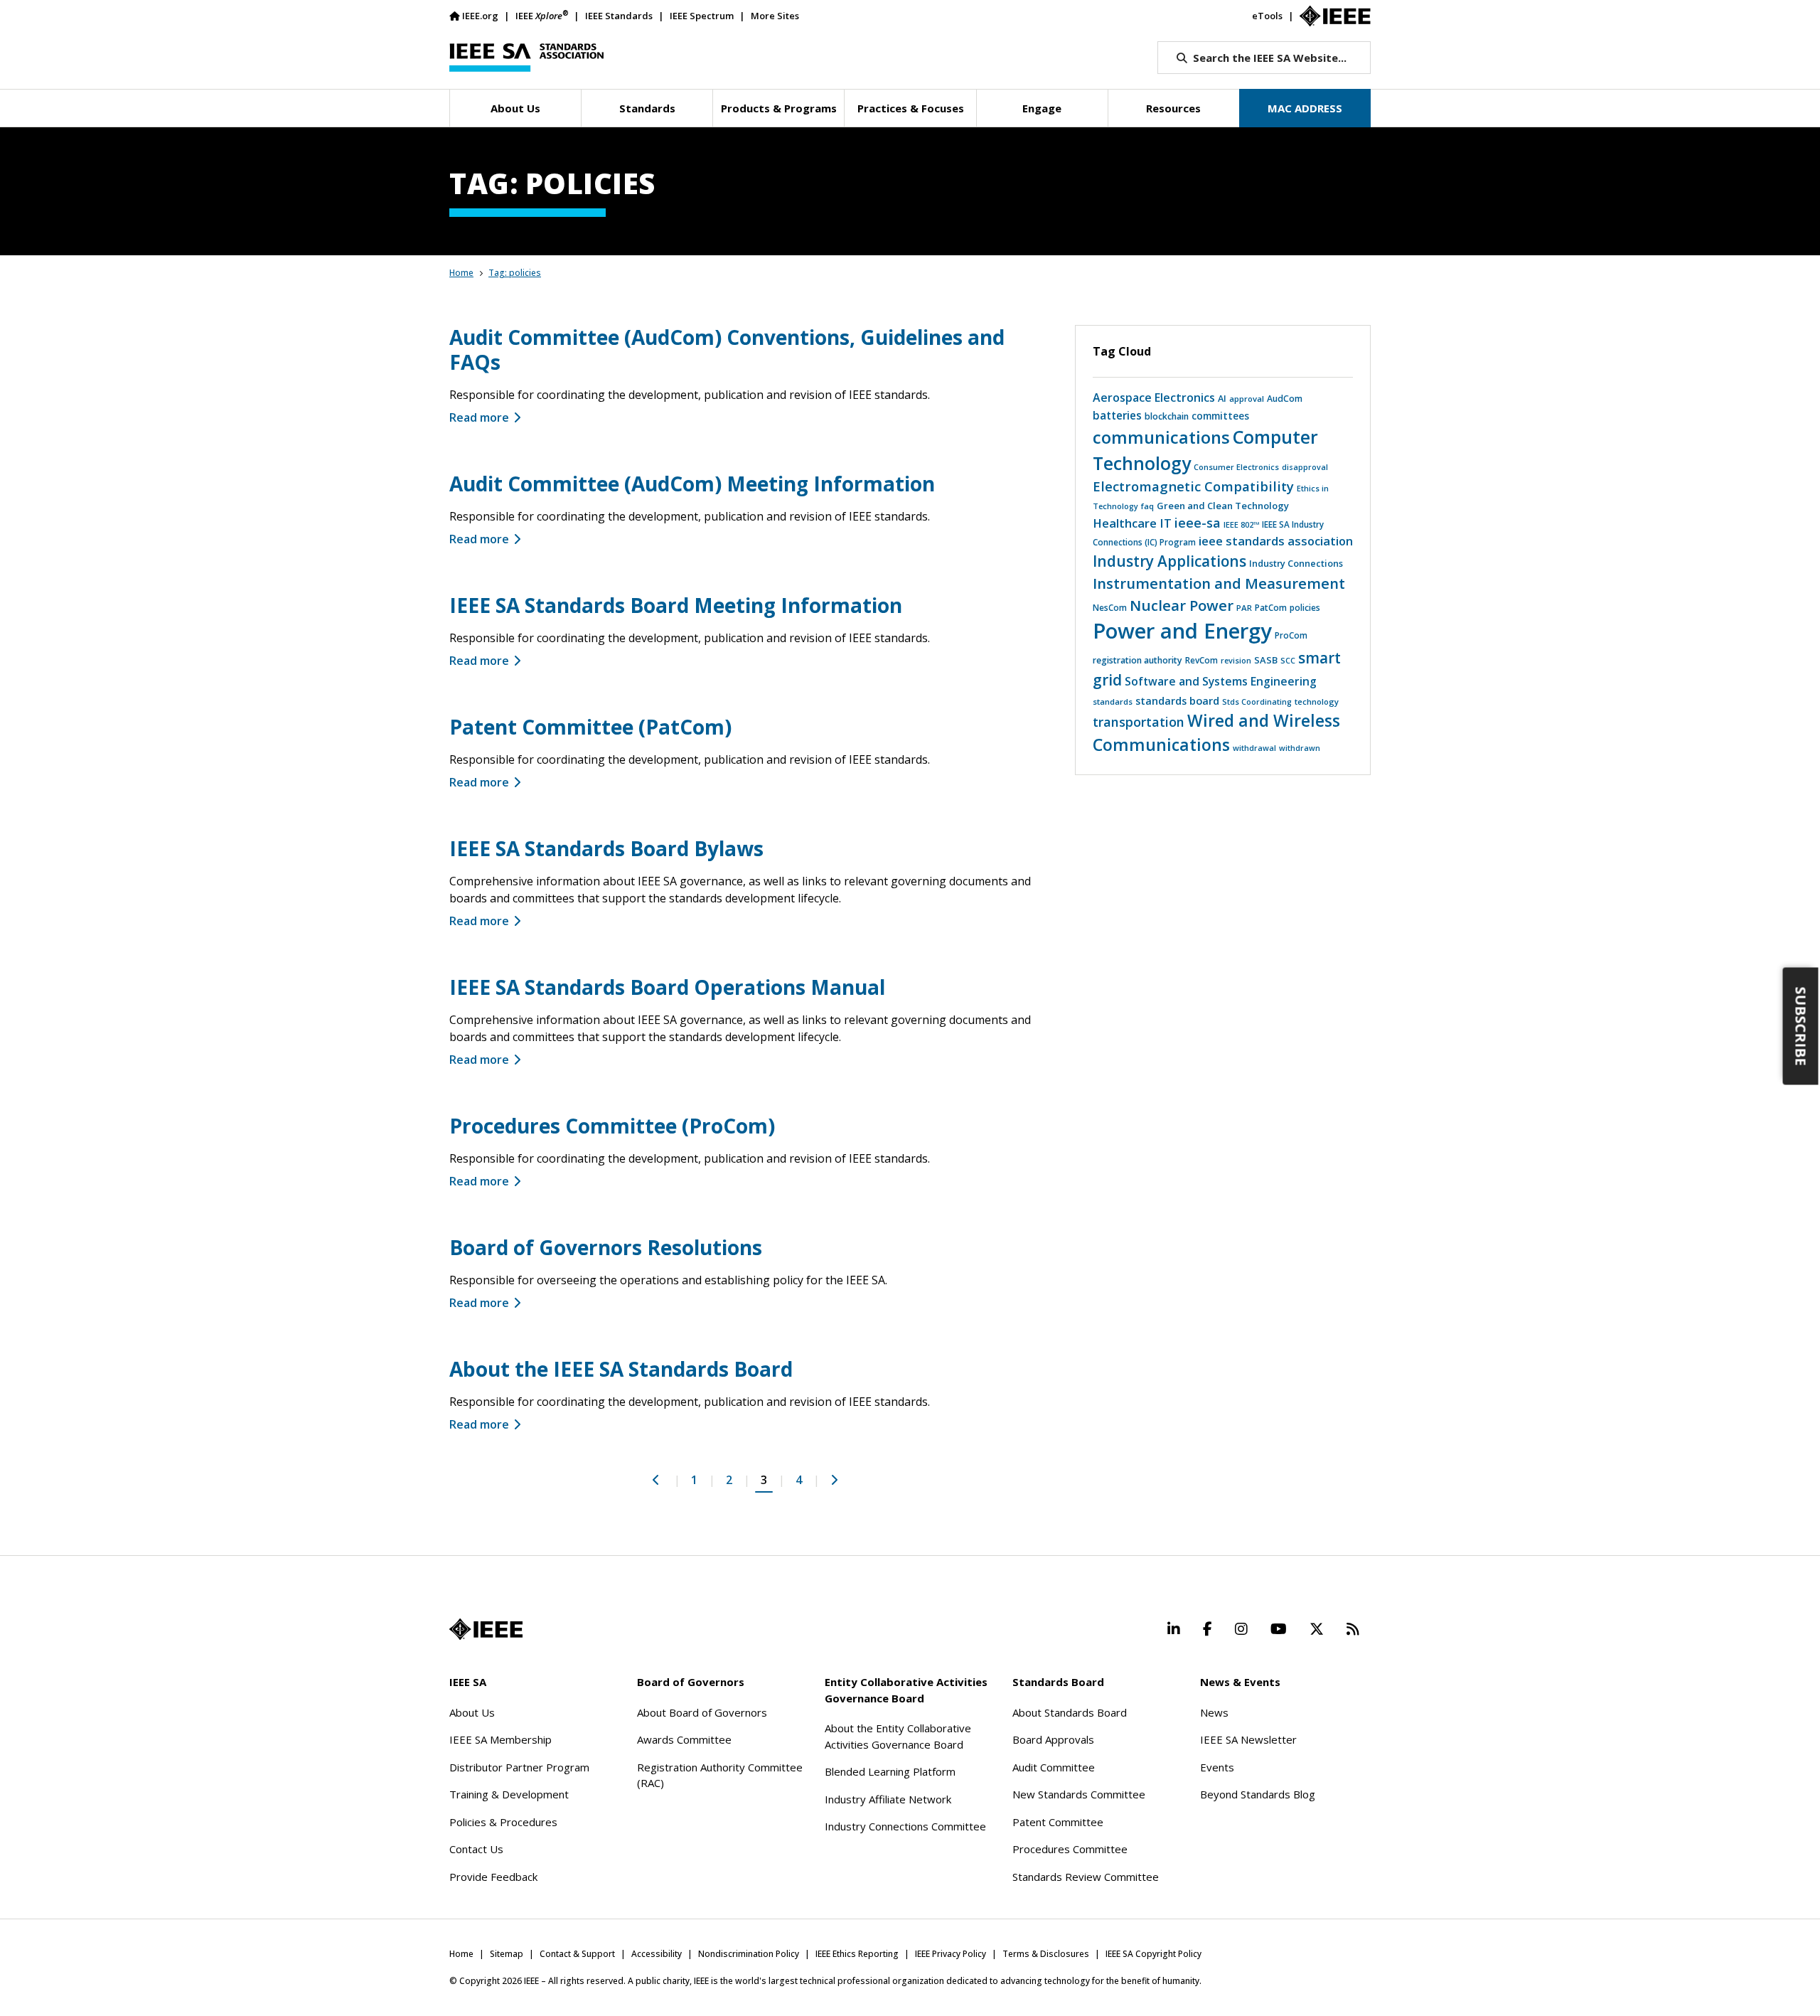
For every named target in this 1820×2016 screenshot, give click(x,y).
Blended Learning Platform (890, 1771)
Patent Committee (1058, 1822)
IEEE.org (480, 16)
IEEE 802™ (1241, 524)
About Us (472, 1712)
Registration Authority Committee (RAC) (720, 1775)
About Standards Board (1070, 1712)
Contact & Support (577, 1954)
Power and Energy (1182, 631)
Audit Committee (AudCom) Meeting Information (692, 484)
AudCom (1285, 399)
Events (1217, 1767)
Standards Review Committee (1086, 1877)
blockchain (1167, 416)
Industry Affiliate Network (888, 1799)
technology (1317, 702)
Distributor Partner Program (519, 1767)
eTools (1267, 16)
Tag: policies (515, 273)
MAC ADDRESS (1305, 108)
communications (1161, 437)
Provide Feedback (493, 1877)
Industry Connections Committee (905, 1826)
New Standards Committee (1079, 1794)
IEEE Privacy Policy (951, 1954)
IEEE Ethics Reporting (857, 1954)
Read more (479, 417)
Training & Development (509, 1794)
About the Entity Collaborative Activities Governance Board (898, 1736)
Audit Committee (1054, 1767)
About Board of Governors (702, 1712)
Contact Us (476, 1849)
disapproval (1305, 467)
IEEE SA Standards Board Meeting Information (676, 605)
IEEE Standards (619, 16)
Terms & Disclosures (1046, 1954)
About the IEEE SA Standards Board (621, 1369)
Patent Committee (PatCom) (590, 727)
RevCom (1201, 660)
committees (1220, 416)
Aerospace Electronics (1154, 398)
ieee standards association (1276, 541)
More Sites (775, 16)
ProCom (1291, 635)
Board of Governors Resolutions (606, 1247)
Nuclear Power (1182, 605)
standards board (1177, 700)
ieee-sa (1198, 523)
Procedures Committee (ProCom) (612, 1126)
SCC (1288, 660)
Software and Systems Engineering (1221, 681)
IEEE (542, 15)
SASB (1266, 660)
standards (1113, 702)
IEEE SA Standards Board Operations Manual (667, 987)
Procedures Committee (1070, 1849)
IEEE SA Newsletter (1248, 1739)
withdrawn (1300, 748)
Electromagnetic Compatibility (1193, 486)
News (1214, 1712)
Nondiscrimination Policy (749, 1954)
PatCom (1271, 607)
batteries (1117, 415)
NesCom (1110, 608)
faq (1147, 506)
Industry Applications (1169, 561)
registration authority (1137, 660)
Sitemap (507, 1954)
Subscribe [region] (1801, 1026)
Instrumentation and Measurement (1219, 583)
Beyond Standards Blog (1258, 1794)
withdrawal (1254, 748)
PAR (1244, 608)
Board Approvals (1053, 1739)
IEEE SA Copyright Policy (1153, 1954)
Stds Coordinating (1257, 702)
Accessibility (657, 1954)
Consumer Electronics (1236, 467)
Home (461, 273)
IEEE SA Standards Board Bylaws (606, 848)
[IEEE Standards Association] (526, 58)
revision (1236, 660)
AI (1222, 398)
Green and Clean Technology (1223, 506)
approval (1247, 399)
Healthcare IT (1132, 523)
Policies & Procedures (503, 1822)
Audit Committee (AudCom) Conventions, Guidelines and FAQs (727, 350)
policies (1305, 608)
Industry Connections (1296, 563)
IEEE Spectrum (702, 16)
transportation (1139, 722)
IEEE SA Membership (500, 1739)
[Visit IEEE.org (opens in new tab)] (486, 1629)
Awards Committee (684, 1739)
